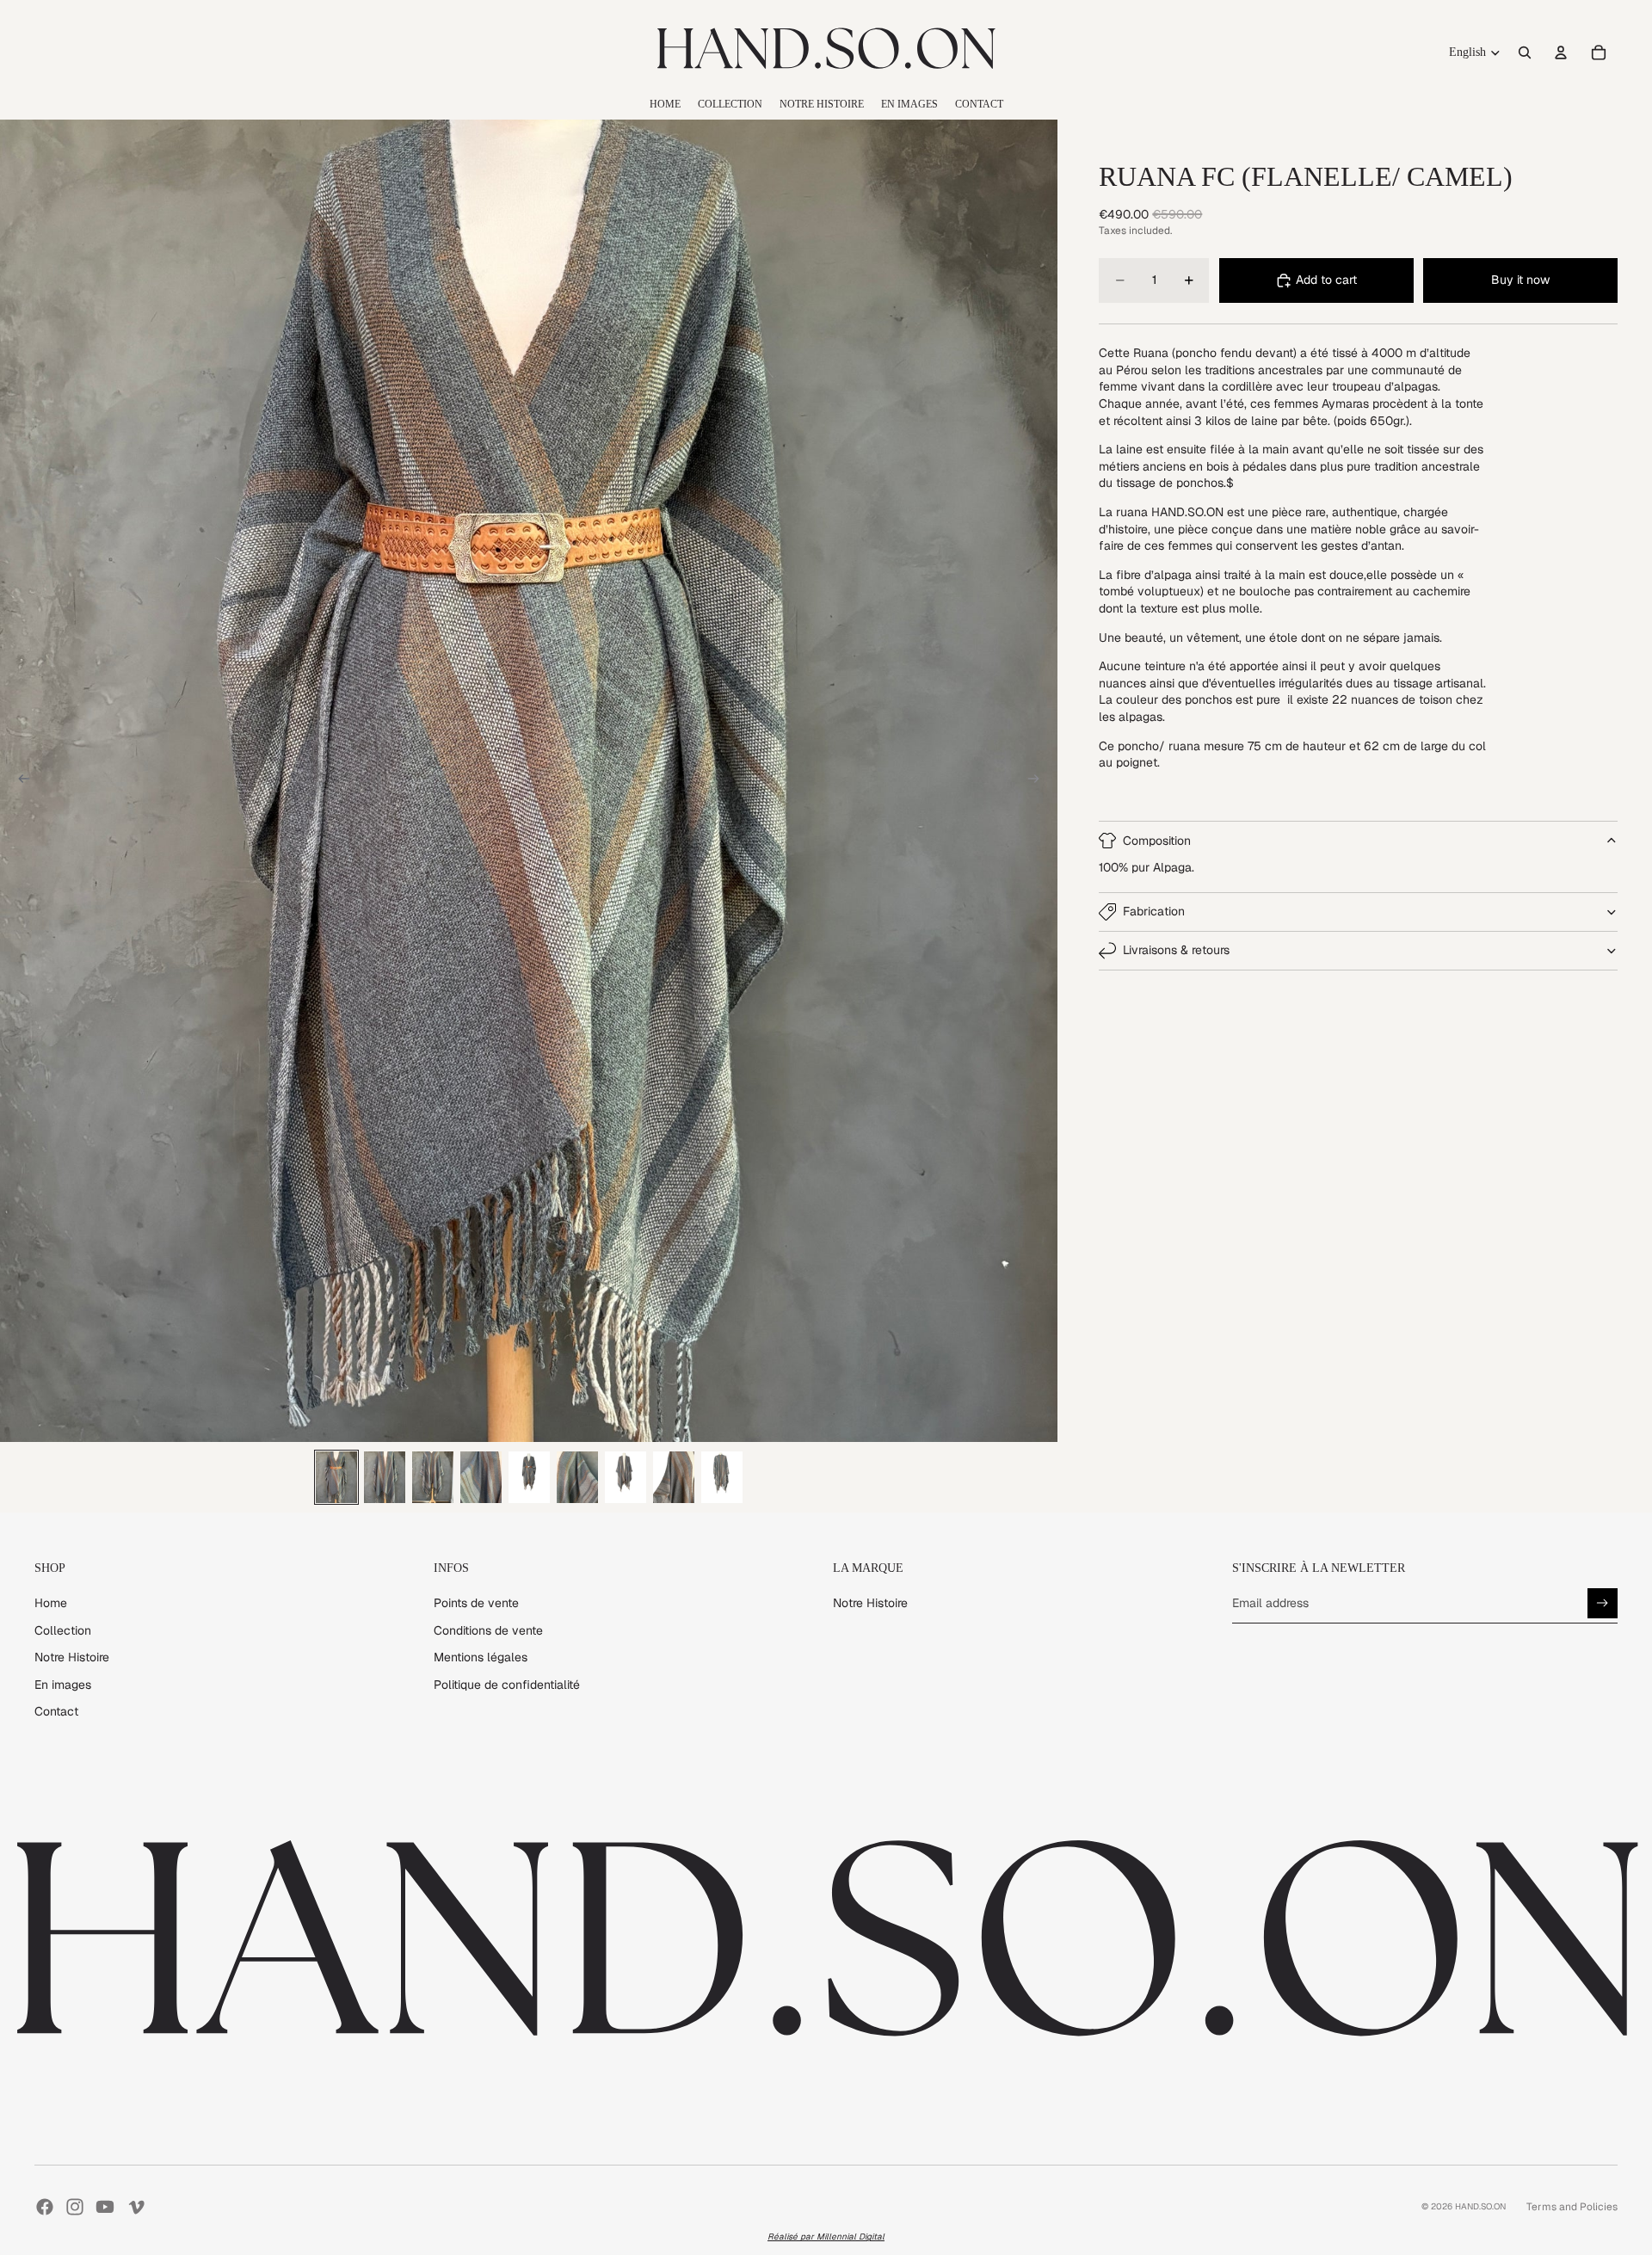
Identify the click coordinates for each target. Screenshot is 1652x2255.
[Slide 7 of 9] (626, 1477)
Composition (1157, 841)
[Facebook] (45, 2207)
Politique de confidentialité (507, 1685)
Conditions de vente (488, 1630)
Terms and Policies (1572, 2207)
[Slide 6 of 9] (577, 1477)
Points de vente (476, 1603)
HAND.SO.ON (1480, 2206)
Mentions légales (481, 1657)
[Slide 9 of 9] (722, 1477)
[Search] (1525, 52)
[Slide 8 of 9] (674, 1477)
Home (51, 1603)
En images (63, 1685)
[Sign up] (1603, 1603)
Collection (63, 1630)
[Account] (1561, 52)
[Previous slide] (19, 781)
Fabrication (1154, 911)
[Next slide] (1039, 781)
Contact (56, 1711)
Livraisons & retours (1176, 950)
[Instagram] (75, 2207)
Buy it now (1520, 280)
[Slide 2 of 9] (385, 1477)
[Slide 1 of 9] (336, 1477)
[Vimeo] (136, 2207)
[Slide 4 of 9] (481, 1477)
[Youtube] (105, 2207)
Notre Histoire (72, 1657)
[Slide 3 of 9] (433, 1477)
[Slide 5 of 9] (529, 1477)
